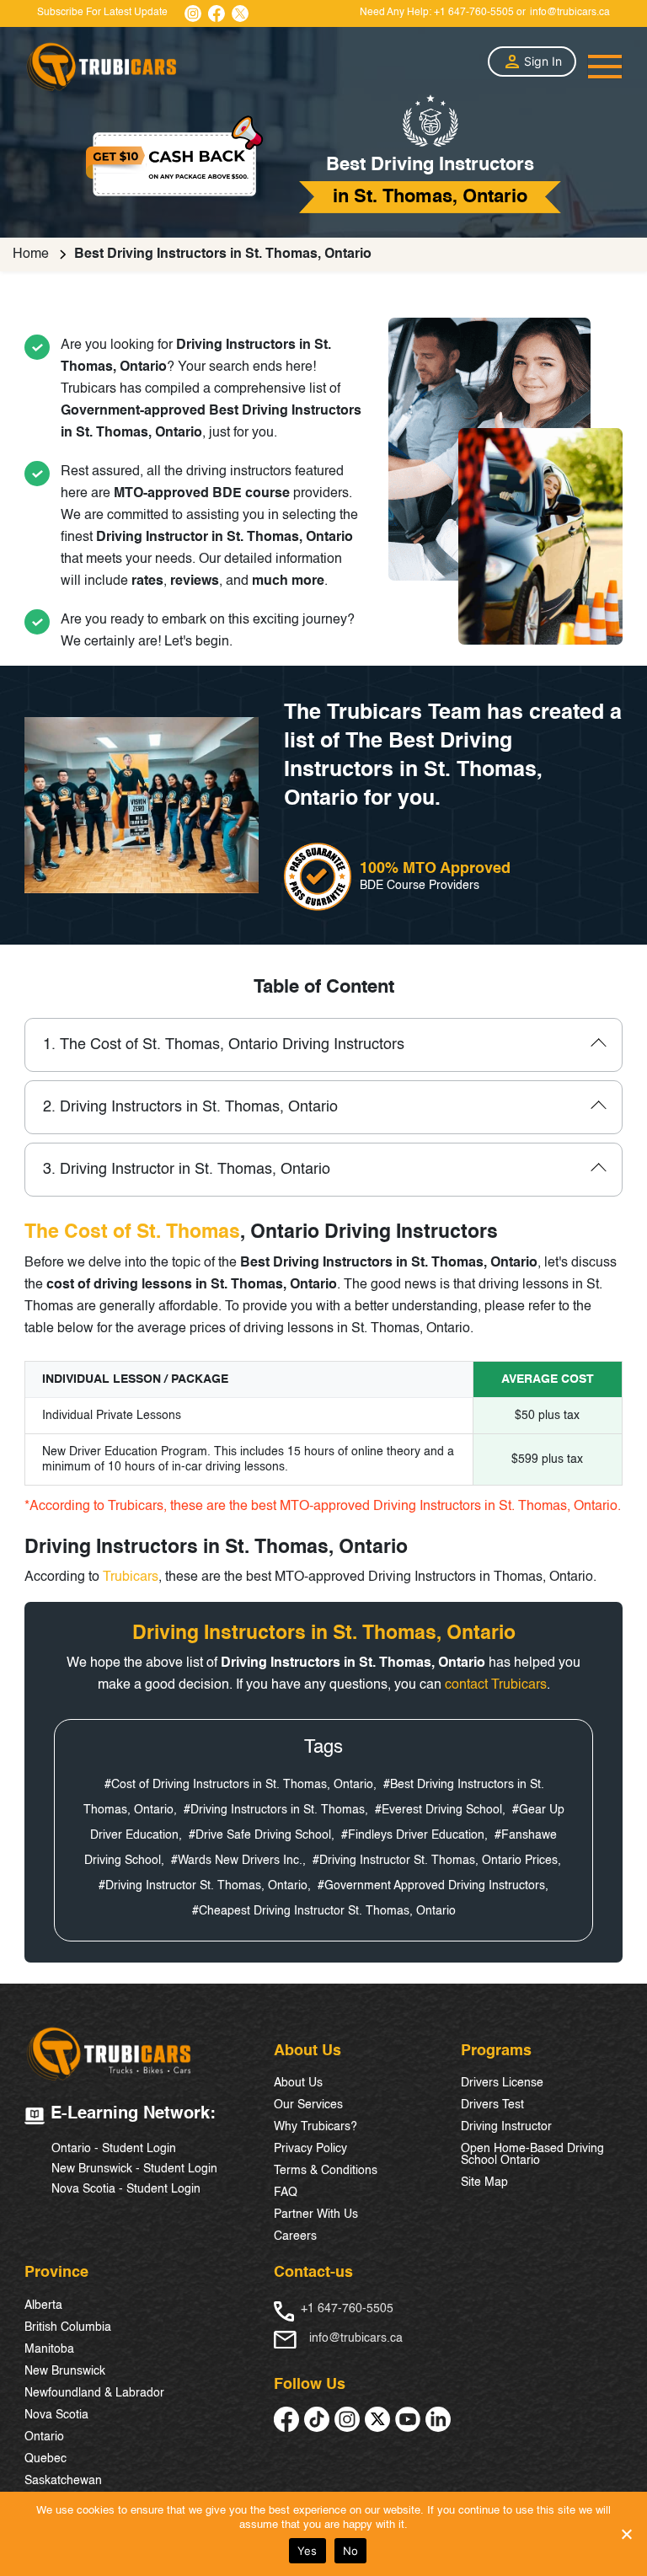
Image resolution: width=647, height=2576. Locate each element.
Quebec (45, 2459)
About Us (298, 2083)
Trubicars (131, 1577)
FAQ (286, 2193)
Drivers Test (492, 2105)
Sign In (543, 61)
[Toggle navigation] (605, 67)
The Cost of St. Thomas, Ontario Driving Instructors (224, 1045)
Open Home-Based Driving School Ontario (532, 2155)
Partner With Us (316, 2215)
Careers (295, 2236)
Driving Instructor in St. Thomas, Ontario (187, 1170)
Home (31, 254)
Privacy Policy (310, 2149)
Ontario (44, 2437)
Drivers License (502, 2083)
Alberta (43, 2306)
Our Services (308, 2105)
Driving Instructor (506, 2127)
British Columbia (68, 2327)
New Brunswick (65, 2371)
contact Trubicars (496, 1685)
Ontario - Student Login (114, 2149)
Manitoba (49, 2349)
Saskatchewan (63, 2481)
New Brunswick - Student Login (134, 2169)
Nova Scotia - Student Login (126, 2189)
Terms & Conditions (326, 2171)
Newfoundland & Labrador (94, 2393)
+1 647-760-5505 (474, 13)
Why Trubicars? (315, 2127)
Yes (307, 2551)
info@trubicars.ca (570, 13)
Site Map (484, 2182)
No (351, 2551)
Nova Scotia (56, 2415)
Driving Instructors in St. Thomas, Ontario (190, 1107)
